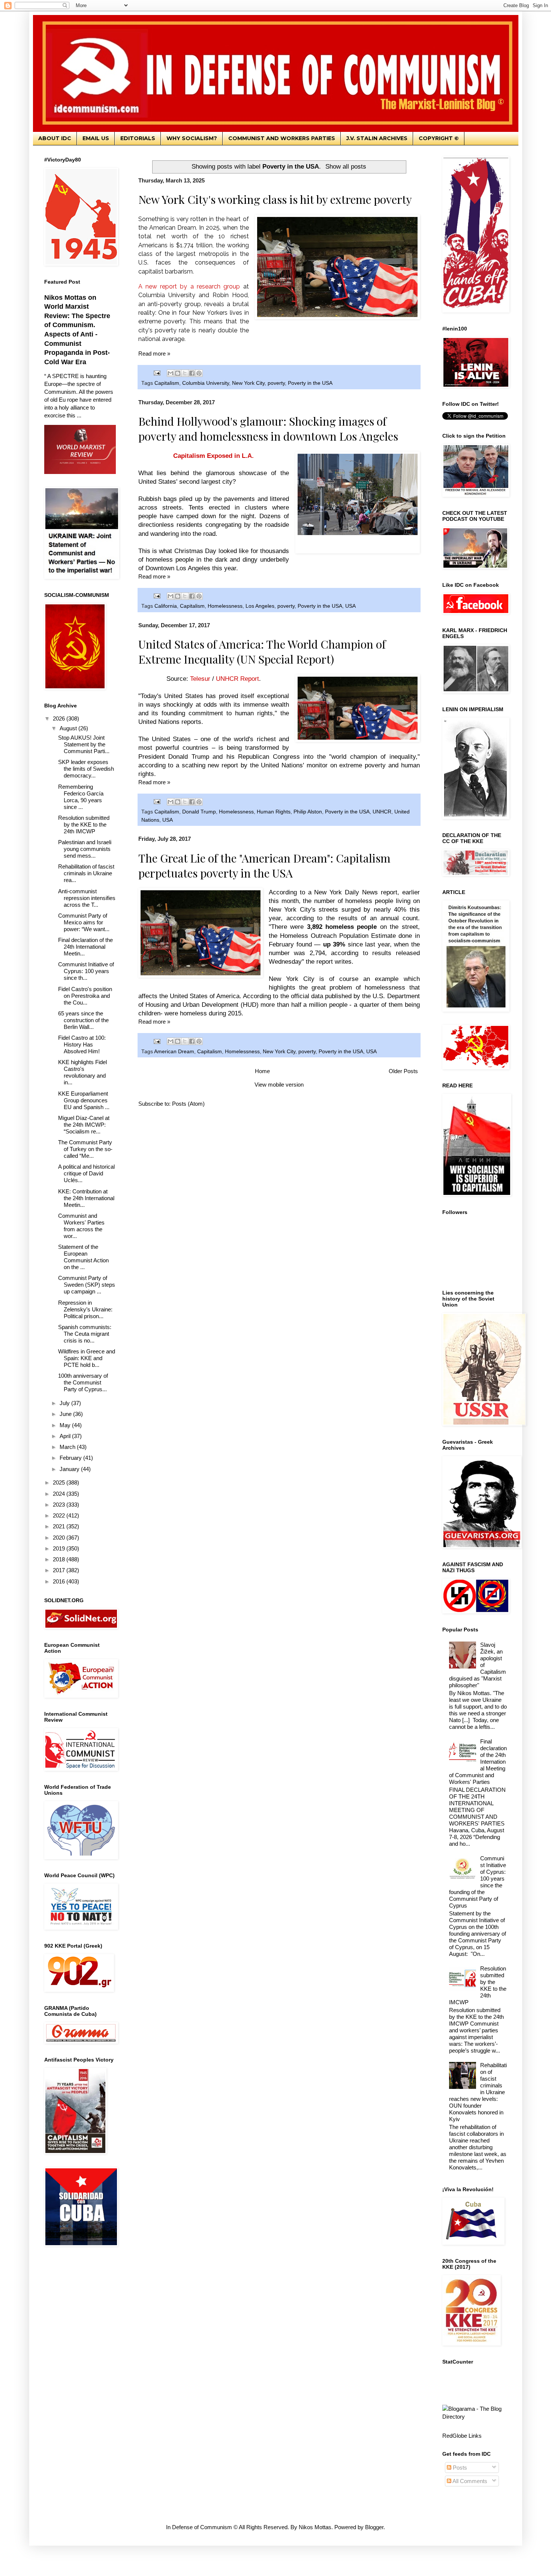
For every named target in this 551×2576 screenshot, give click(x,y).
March (68, 1447)
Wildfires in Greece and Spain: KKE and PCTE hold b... (87, 1358)
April (66, 1436)
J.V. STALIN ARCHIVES (377, 138)
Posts (459, 2468)
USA (350, 606)
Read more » (154, 354)
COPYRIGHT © (439, 138)
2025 (60, 1482)
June (66, 1414)
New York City (248, 383)
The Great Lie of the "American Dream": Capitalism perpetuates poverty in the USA (264, 866)
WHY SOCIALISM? (192, 138)
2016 (60, 1581)
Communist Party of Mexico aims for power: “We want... (84, 922)
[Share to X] (185, 373)
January (70, 1469)
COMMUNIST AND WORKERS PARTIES (282, 138)
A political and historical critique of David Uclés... (86, 1173)
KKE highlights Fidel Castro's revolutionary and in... (82, 1072)
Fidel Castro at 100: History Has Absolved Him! (82, 1044)
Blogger (374, 2527)
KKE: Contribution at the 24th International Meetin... (86, 1198)
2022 (60, 1515)
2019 (60, 1548)
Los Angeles (260, 606)
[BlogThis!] (178, 373)
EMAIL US (96, 138)
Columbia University (206, 383)
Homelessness (225, 606)
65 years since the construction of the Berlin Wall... (83, 1020)
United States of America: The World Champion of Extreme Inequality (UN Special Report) (262, 652)
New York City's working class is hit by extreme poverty (275, 199)
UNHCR (382, 812)
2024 (60, 1494)
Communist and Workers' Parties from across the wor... (81, 1226)
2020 (60, 1538)
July (65, 1403)
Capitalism (167, 383)
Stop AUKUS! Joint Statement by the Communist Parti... (84, 744)
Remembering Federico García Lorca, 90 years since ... (81, 797)
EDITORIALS (138, 138)
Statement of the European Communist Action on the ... (83, 1257)
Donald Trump (199, 812)
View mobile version (279, 1085)
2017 (60, 1570)
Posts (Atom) (188, 1104)
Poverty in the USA (310, 383)
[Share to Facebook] (192, 373)
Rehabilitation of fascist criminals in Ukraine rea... (86, 873)
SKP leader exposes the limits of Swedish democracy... (86, 769)
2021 (60, 1526)
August (69, 728)
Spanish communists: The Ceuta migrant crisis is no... (85, 1334)
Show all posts (346, 166)
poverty (276, 383)
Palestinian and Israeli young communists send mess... (85, 849)
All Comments (469, 2481)
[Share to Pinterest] (199, 373)
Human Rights (274, 812)
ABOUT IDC (55, 138)
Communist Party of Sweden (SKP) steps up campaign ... (87, 1285)
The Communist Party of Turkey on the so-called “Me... (85, 1149)
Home (262, 1071)
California (166, 606)
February (71, 1458)
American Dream (174, 1052)
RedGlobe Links (462, 2436)
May (66, 1425)
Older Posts (403, 1071)
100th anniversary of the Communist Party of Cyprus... (83, 1382)
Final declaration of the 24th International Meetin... (85, 947)
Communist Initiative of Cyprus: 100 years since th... (86, 971)
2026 (60, 718)
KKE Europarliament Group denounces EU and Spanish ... (84, 1100)
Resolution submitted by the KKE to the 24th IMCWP (84, 825)
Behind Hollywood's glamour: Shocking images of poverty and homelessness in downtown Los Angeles (268, 429)
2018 (60, 1559)
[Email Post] (157, 373)
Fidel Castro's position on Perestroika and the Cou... (85, 996)
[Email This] (171, 373)
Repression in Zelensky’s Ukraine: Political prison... (85, 1309)
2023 (60, 1505)
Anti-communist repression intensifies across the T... (87, 898)
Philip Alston (308, 812)
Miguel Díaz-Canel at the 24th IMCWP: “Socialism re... (84, 1125)
